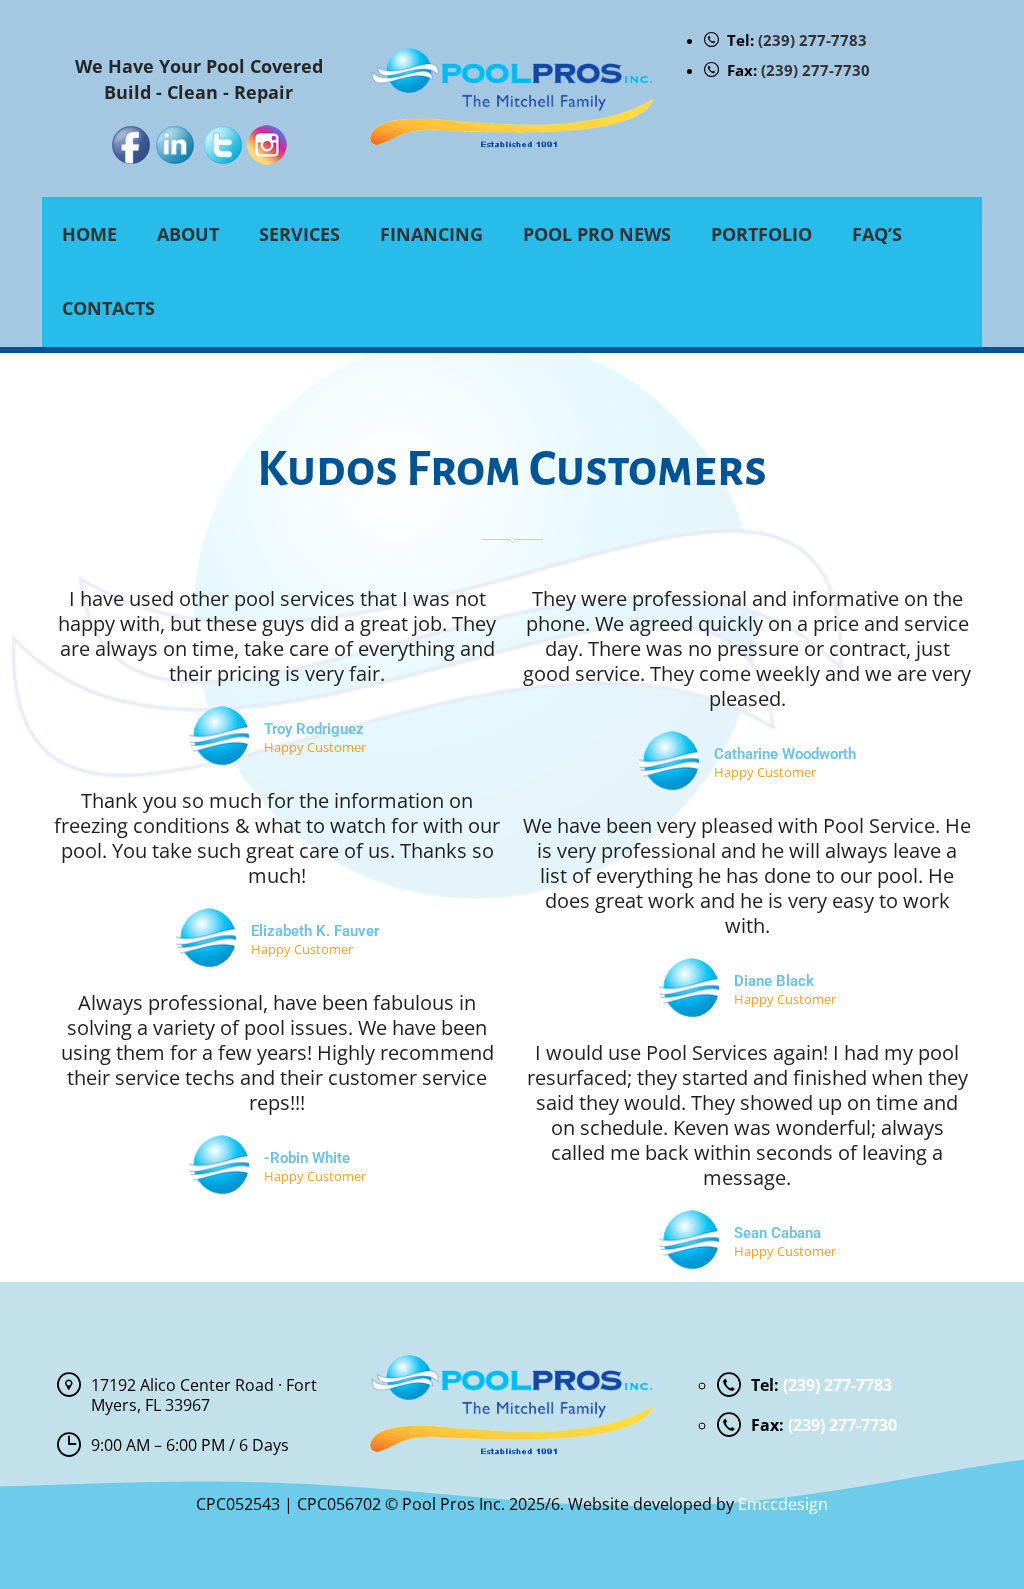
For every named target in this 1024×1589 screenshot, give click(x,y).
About (188, 234)
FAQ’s (877, 234)
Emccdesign (783, 1504)
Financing (431, 234)
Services (299, 234)
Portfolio (761, 234)
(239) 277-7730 (815, 70)
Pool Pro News (597, 234)
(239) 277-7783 (812, 40)
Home (89, 234)
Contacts (108, 308)
